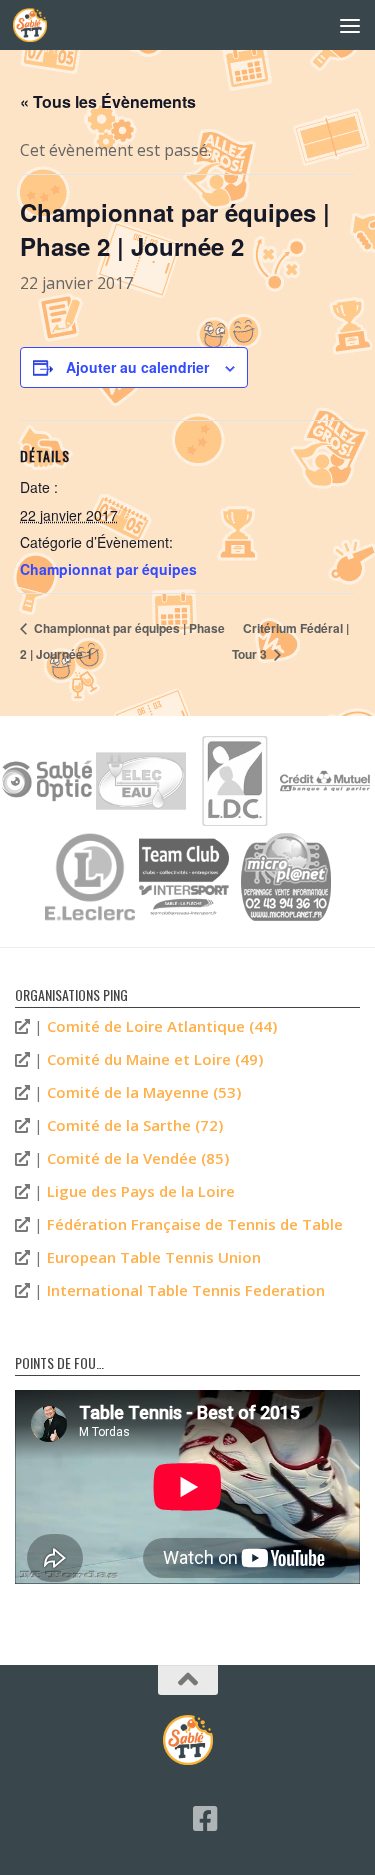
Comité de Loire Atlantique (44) (162, 1026)
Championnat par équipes (108, 569)
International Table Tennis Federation (186, 1290)
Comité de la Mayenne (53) (144, 1092)
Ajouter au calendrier (137, 367)
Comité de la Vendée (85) (138, 1158)
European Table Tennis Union (154, 1257)
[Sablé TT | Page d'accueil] (35, 25)
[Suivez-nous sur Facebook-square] (206, 1819)
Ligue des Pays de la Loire (141, 1191)
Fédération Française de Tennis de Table (195, 1224)
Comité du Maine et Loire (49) (155, 1059)
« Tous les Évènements (108, 101)
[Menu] (350, 25)
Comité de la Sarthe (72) (135, 1125)
